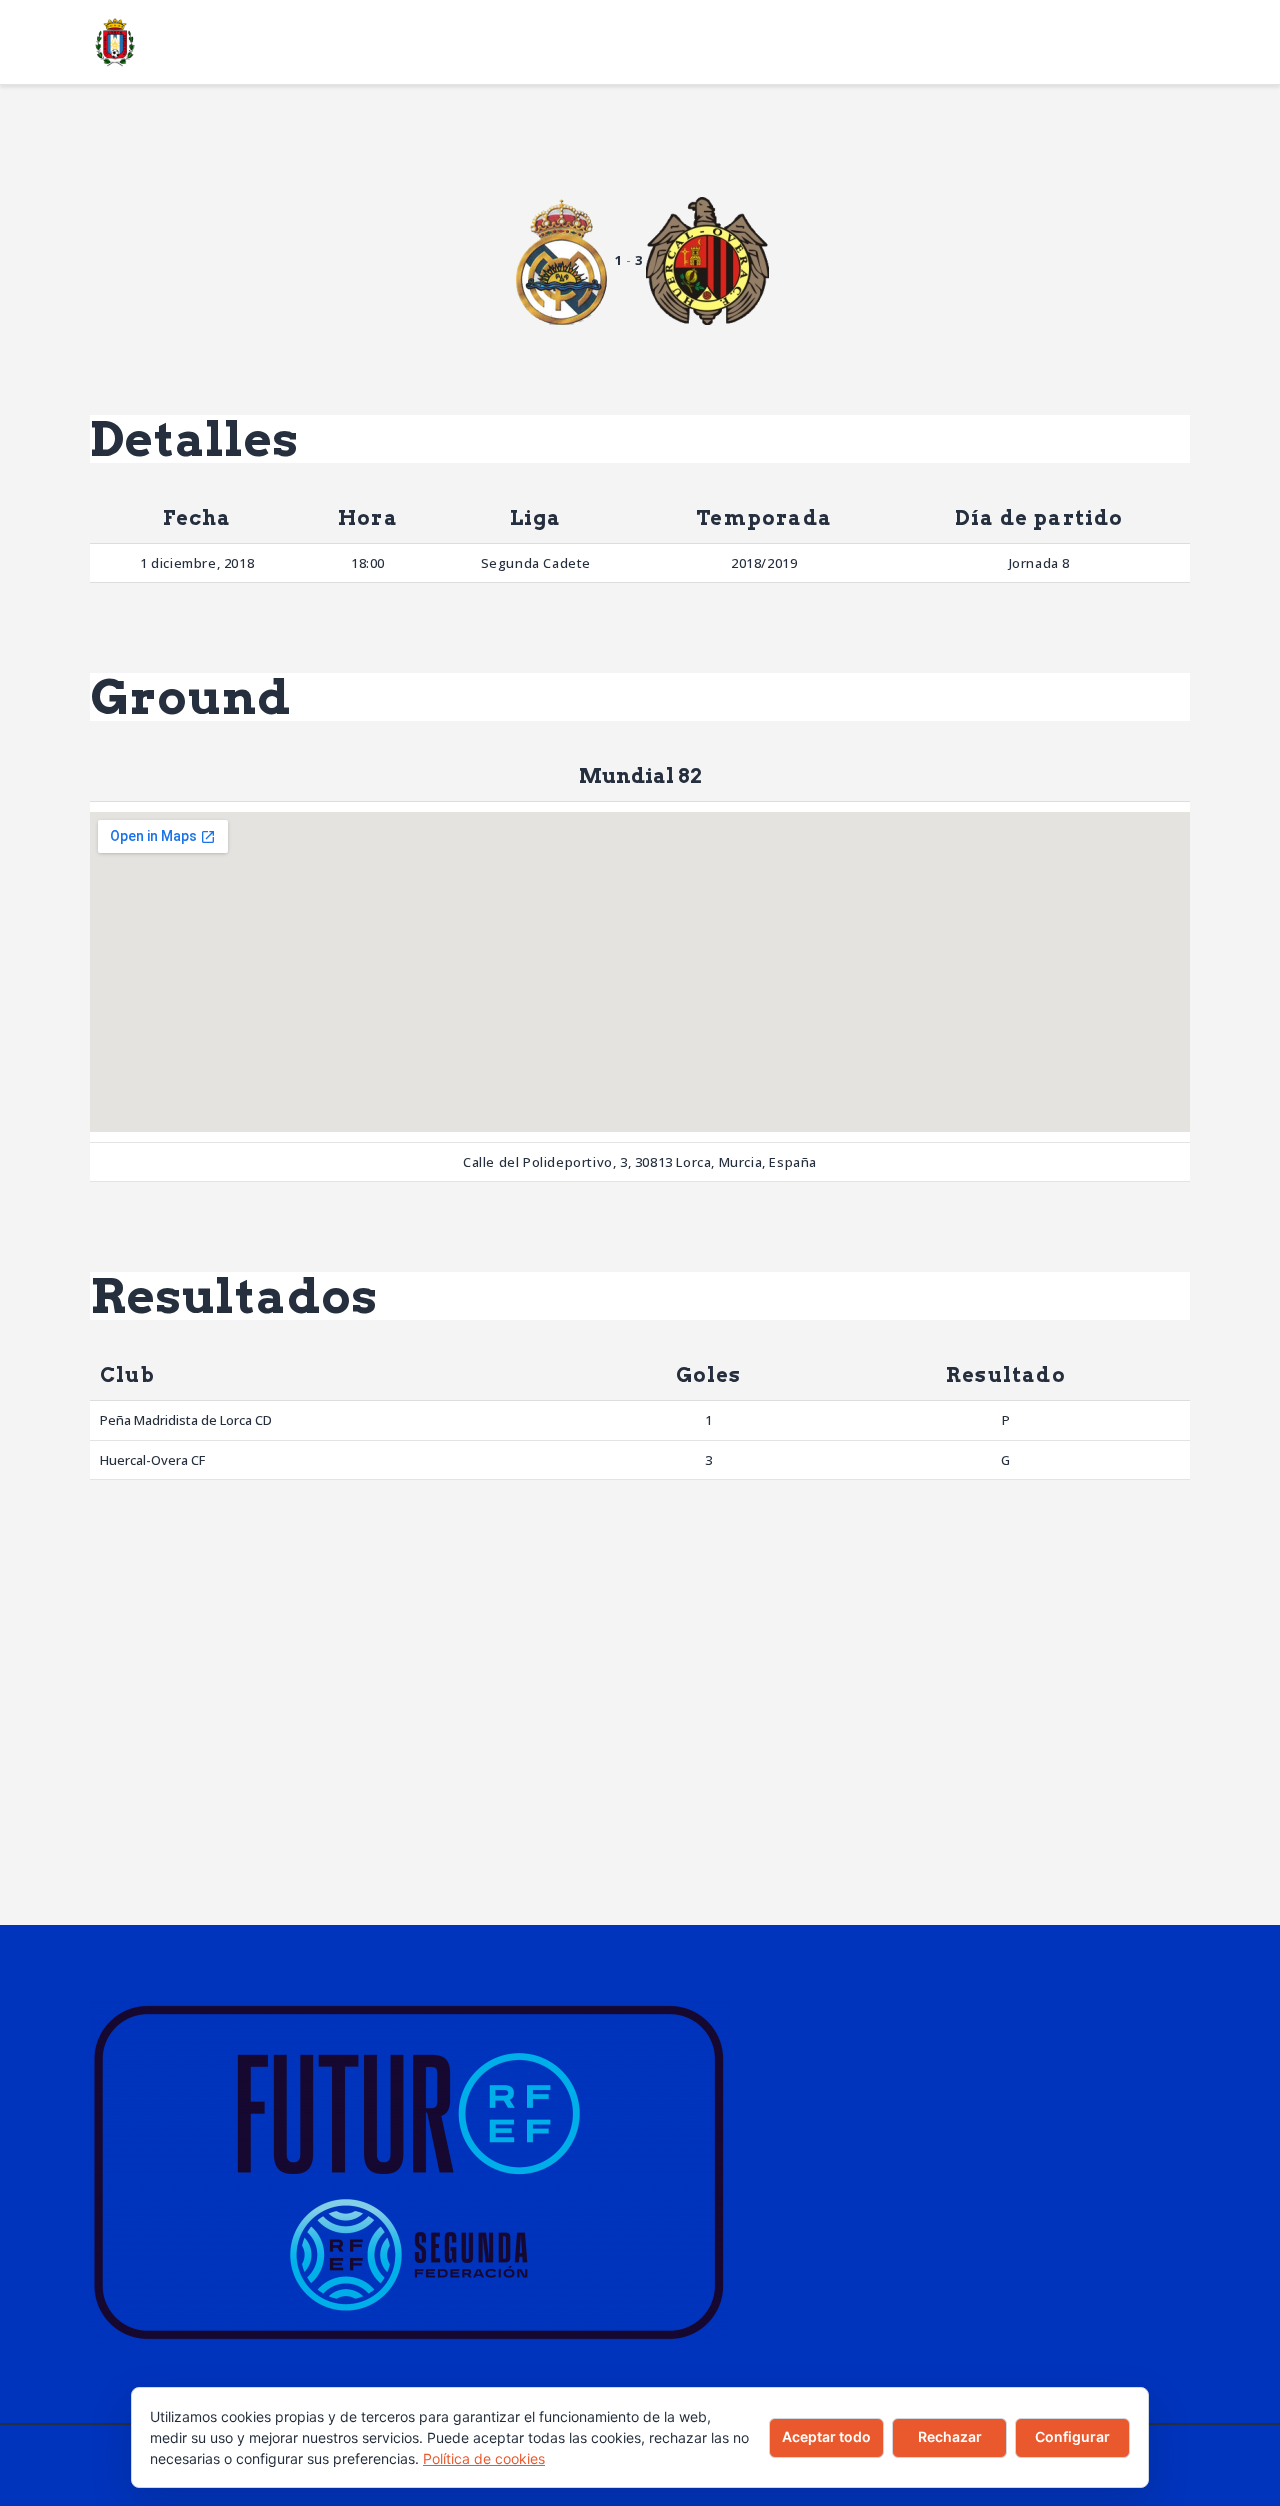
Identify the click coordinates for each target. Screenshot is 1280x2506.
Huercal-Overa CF (152, 1460)
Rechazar (950, 2436)
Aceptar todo (826, 2436)
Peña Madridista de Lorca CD (186, 1420)
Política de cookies (484, 2458)
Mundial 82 (640, 776)
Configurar (1072, 2436)
